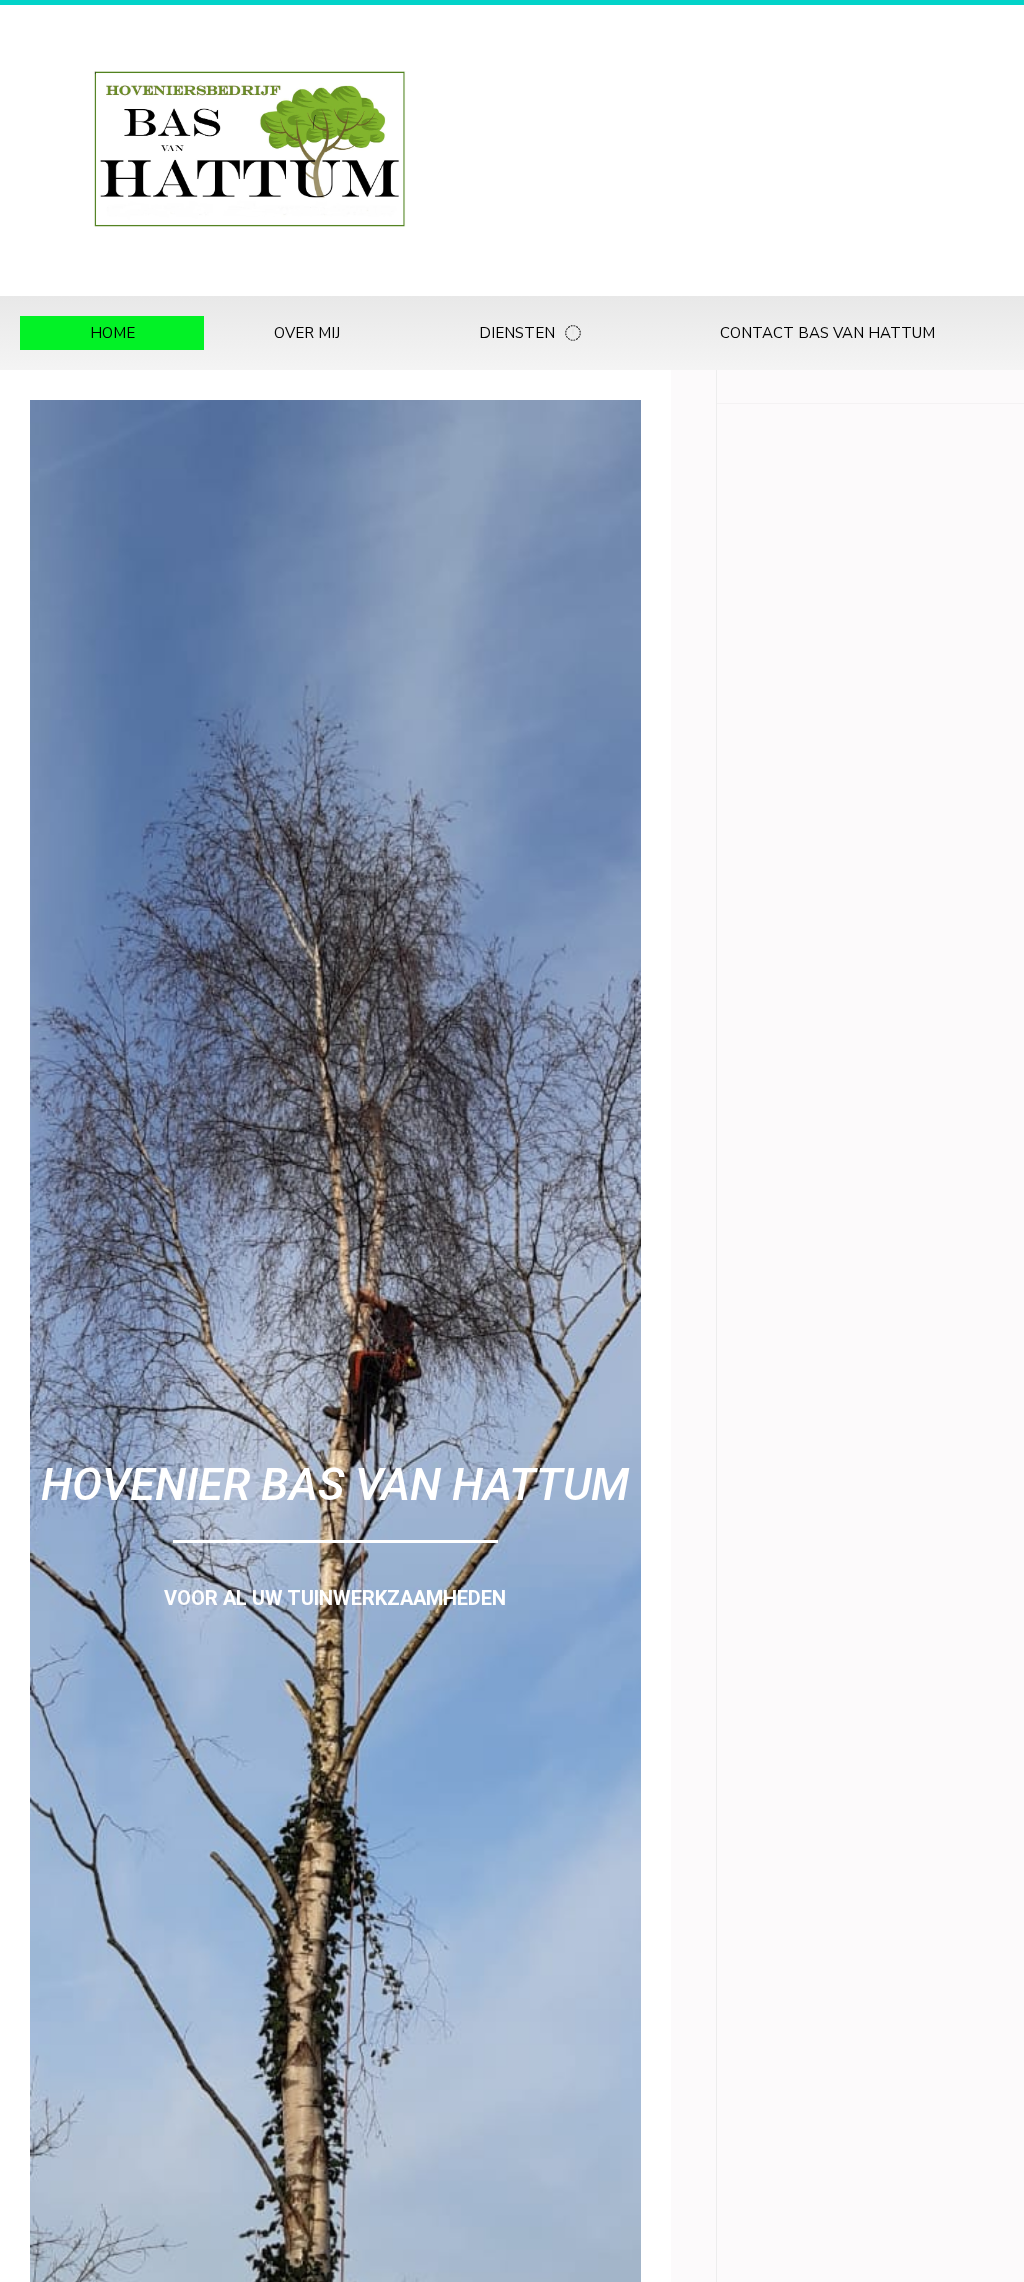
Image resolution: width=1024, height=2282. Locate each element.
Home (112, 333)
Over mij (307, 333)
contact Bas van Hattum (827, 333)
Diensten (517, 333)
